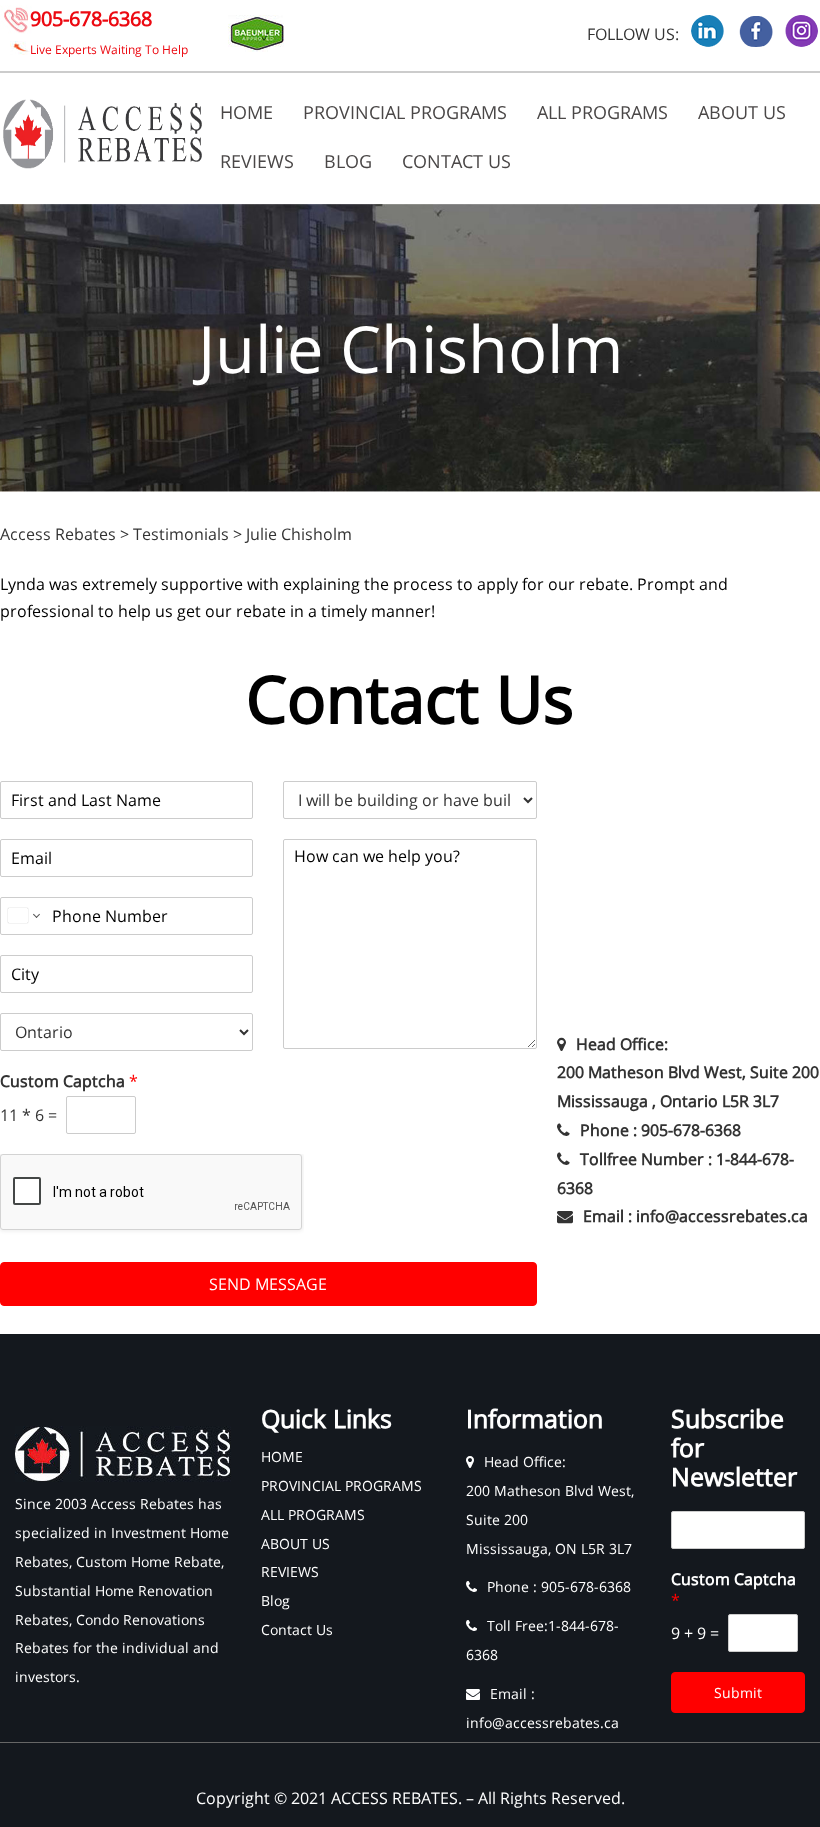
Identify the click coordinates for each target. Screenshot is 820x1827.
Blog (348, 161)
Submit (738, 1692)
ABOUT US (742, 112)
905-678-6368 (91, 18)
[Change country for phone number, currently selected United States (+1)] (22, 916)
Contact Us (456, 161)
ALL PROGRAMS (602, 112)
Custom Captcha (69, 1081)
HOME (246, 112)
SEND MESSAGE (268, 1284)
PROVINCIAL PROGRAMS (405, 112)
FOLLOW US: (633, 34)
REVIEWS (257, 161)
